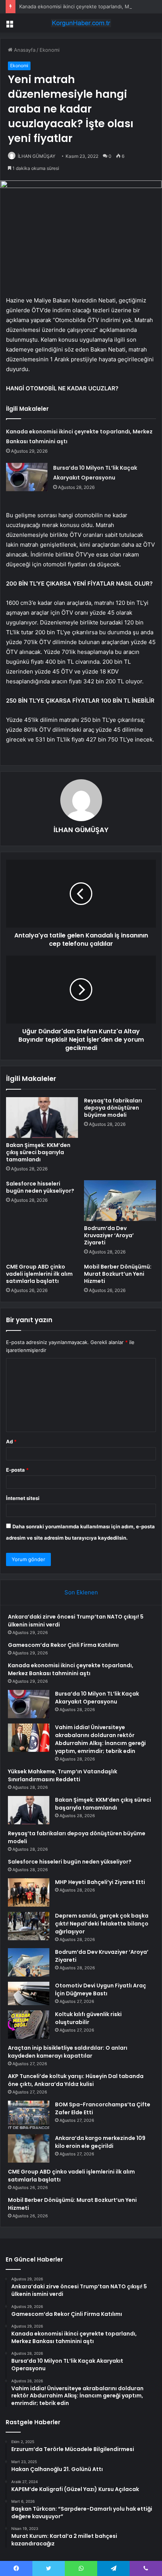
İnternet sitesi (23, 1498)
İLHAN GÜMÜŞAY (37, 156)
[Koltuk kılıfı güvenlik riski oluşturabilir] (29, 2025)
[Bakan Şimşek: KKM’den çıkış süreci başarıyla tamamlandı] (42, 1118)
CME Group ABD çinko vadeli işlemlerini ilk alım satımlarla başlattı (39, 1274)
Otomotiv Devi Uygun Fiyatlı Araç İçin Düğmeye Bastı (101, 1989)
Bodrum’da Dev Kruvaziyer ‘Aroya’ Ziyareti (109, 1235)
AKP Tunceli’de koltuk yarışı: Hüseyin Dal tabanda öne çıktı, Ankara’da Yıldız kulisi (76, 2080)
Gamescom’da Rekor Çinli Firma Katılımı (63, 1645)
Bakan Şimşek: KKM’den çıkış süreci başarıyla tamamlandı (38, 1152)
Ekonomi (50, 50)
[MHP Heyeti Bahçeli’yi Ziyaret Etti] (29, 1892)
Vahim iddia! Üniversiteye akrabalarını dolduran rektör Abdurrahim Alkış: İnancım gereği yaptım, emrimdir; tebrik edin (100, 1739)
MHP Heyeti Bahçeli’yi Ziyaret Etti (100, 1882)
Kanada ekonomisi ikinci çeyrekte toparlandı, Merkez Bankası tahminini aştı (71, 1669)
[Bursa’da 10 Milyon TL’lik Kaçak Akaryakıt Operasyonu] (27, 477)
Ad (11, 1441)
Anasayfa (24, 50)
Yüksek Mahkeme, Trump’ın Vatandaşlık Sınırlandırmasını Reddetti (63, 1775)
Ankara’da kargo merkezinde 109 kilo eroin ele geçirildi (100, 2142)
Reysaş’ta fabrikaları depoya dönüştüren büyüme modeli (113, 1108)
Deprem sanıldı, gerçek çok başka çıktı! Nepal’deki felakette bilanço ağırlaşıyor (102, 1924)
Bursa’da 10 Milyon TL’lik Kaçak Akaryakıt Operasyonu (97, 1698)
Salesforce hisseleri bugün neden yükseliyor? (40, 1187)
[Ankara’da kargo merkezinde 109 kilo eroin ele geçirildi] (29, 2148)
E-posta (17, 1470)
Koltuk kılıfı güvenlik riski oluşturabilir (88, 2018)
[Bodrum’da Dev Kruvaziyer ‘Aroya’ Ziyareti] (120, 1201)
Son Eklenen (81, 1592)
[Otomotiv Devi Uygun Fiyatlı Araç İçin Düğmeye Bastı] (29, 1993)
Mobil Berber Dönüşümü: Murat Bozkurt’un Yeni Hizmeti (118, 1274)
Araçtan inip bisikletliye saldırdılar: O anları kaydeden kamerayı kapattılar (68, 2052)
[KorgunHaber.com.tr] (81, 23)
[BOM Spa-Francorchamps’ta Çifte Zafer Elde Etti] (29, 2115)
